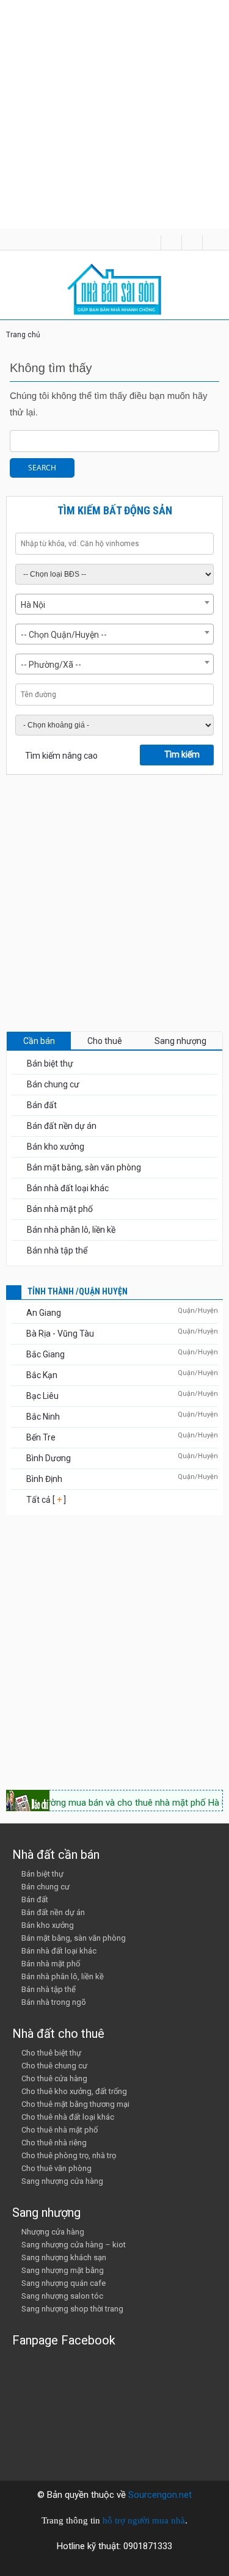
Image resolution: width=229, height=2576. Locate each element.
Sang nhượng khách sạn (64, 2257)
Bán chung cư (53, 1084)
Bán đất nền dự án (62, 1126)
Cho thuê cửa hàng (54, 2078)
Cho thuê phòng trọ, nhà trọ (69, 2155)
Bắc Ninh (43, 1417)
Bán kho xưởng (56, 1147)
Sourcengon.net (160, 2495)
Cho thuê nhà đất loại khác (68, 2117)
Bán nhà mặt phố (60, 1209)
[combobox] (114, 604)
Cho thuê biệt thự (51, 2053)
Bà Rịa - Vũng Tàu (60, 1334)
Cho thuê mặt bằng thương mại (75, 2104)
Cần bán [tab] (39, 1041)
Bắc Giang (45, 1354)
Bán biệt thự (50, 1064)
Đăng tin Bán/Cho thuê (171, 243)
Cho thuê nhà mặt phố (60, 2130)
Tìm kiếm (182, 754)
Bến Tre (41, 1437)
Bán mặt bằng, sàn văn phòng (84, 1167)
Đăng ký (192, 243)
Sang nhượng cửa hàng (62, 2181)
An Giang (44, 1313)
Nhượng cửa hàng (53, 2232)
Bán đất (42, 1105)
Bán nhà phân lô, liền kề (71, 1230)
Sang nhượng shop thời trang (72, 2309)
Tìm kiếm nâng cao (61, 756)
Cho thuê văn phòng (56, 2168)
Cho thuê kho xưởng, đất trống (74, 2091)
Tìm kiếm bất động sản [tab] (115, 510)
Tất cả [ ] (45, 1500)
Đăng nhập (213, 243)
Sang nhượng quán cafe (64, 2283)
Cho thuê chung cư (54, 2066)
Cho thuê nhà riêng (54, 2143)
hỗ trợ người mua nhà (144, 2520)
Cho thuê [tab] (105, 1041)
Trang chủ (23, 335)
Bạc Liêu (42, 1396)
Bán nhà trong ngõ (54, 2002)
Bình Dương (49, 1458)
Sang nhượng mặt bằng (63, 2270)
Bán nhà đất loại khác (68, 1188)
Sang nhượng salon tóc (62, 2296)
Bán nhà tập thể (57, 1250)
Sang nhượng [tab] (180, 1041)
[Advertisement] (114, 115)
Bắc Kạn (42, 1375)
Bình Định (44, 1479)
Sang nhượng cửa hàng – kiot (74, 2245)
